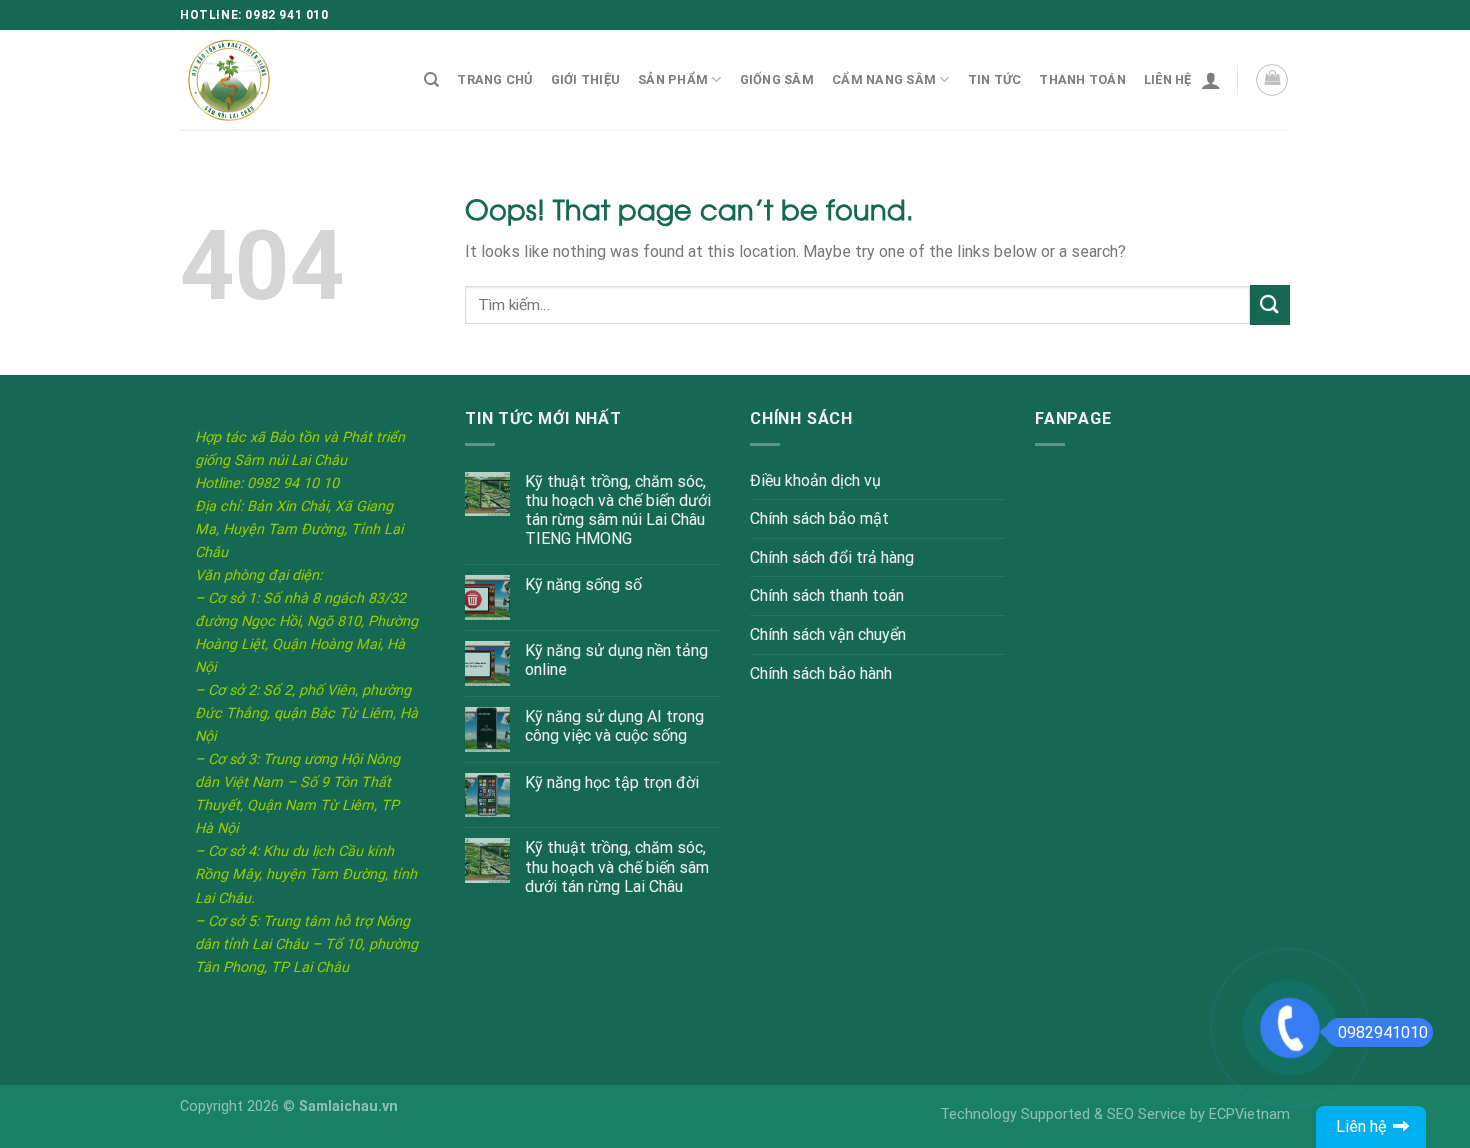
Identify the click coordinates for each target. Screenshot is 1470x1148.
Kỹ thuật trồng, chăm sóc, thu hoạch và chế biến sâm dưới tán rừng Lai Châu (617, 866)
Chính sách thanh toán (827, 595)
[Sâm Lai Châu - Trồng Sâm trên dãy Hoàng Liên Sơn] (282, 80)
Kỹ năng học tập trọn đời (612, 782)
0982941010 (1383, 1032)
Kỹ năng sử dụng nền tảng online (616, 660)
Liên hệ (1168, 79)
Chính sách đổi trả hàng (832, 557)
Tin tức (995, 79)
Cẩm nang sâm (884, 79)
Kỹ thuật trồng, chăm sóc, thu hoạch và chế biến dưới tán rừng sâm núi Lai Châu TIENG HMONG (618, 510)
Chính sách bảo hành (821, 673)
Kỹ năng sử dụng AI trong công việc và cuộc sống (614, 726)
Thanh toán (1082, 79)
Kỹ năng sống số (583, 584)
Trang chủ (494, 79)
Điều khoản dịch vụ (815, 480)
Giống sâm (777, 79)
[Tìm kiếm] (431, 80)
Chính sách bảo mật (819, 518)
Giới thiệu (586, 79)
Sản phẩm (673, 79)
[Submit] (1270, 304)
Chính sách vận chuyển (828, 634)
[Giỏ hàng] (1272, 80)
